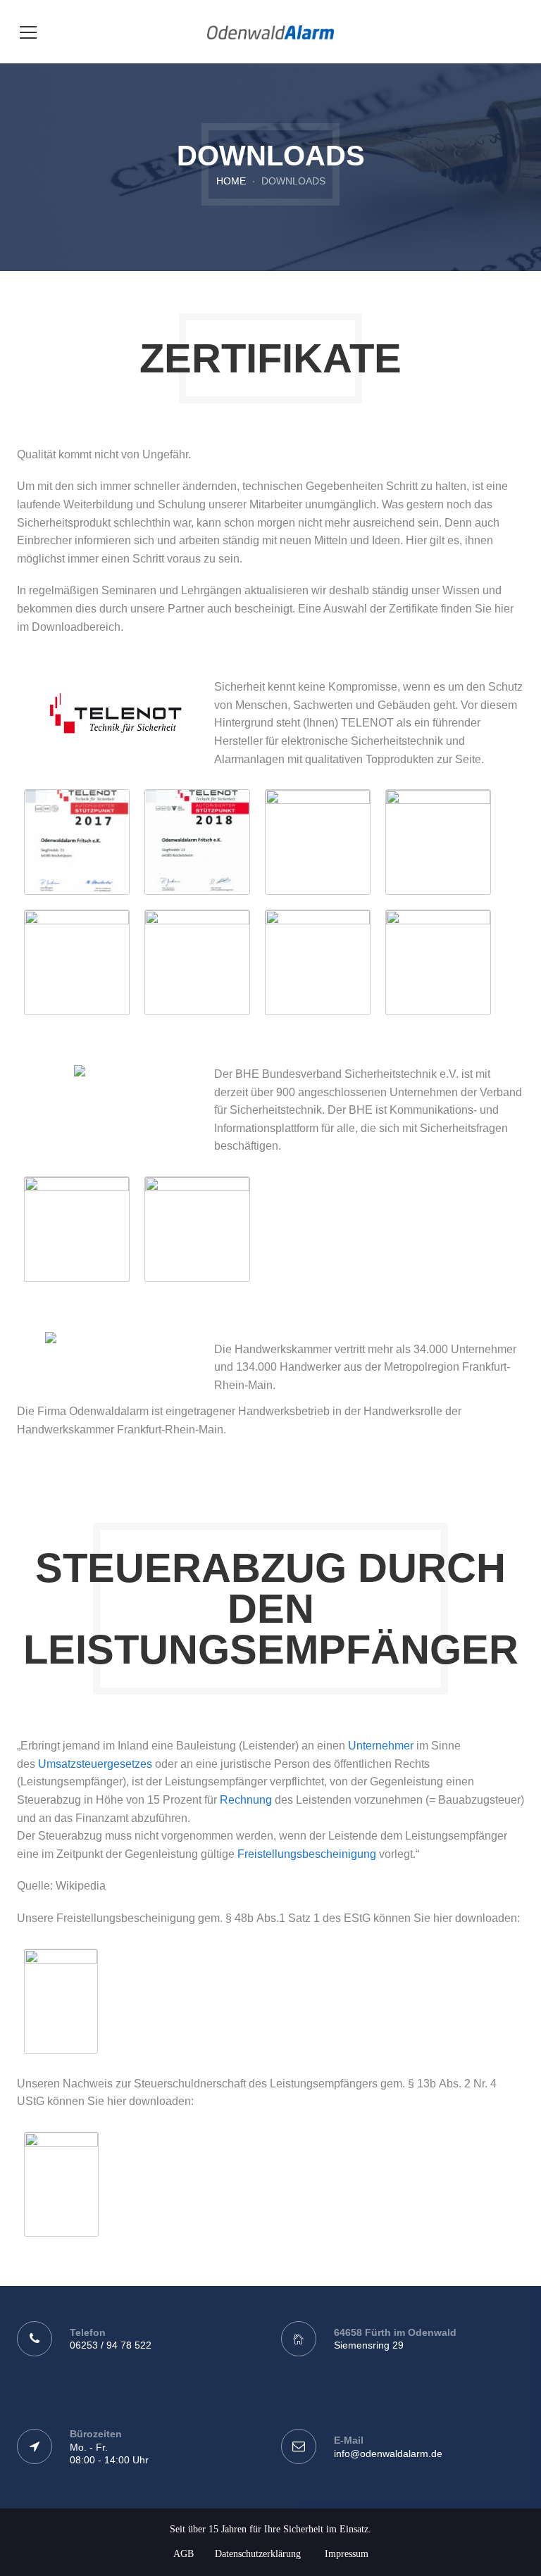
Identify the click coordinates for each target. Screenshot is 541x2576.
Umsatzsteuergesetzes (95, 1764)
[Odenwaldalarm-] (270, 31)
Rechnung (246, 1800)
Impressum (347, 2554)
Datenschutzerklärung (258, 2554)
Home (231, 181)
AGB (184, 2554)
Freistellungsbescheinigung (307, 1854)
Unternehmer (381, 1746)
